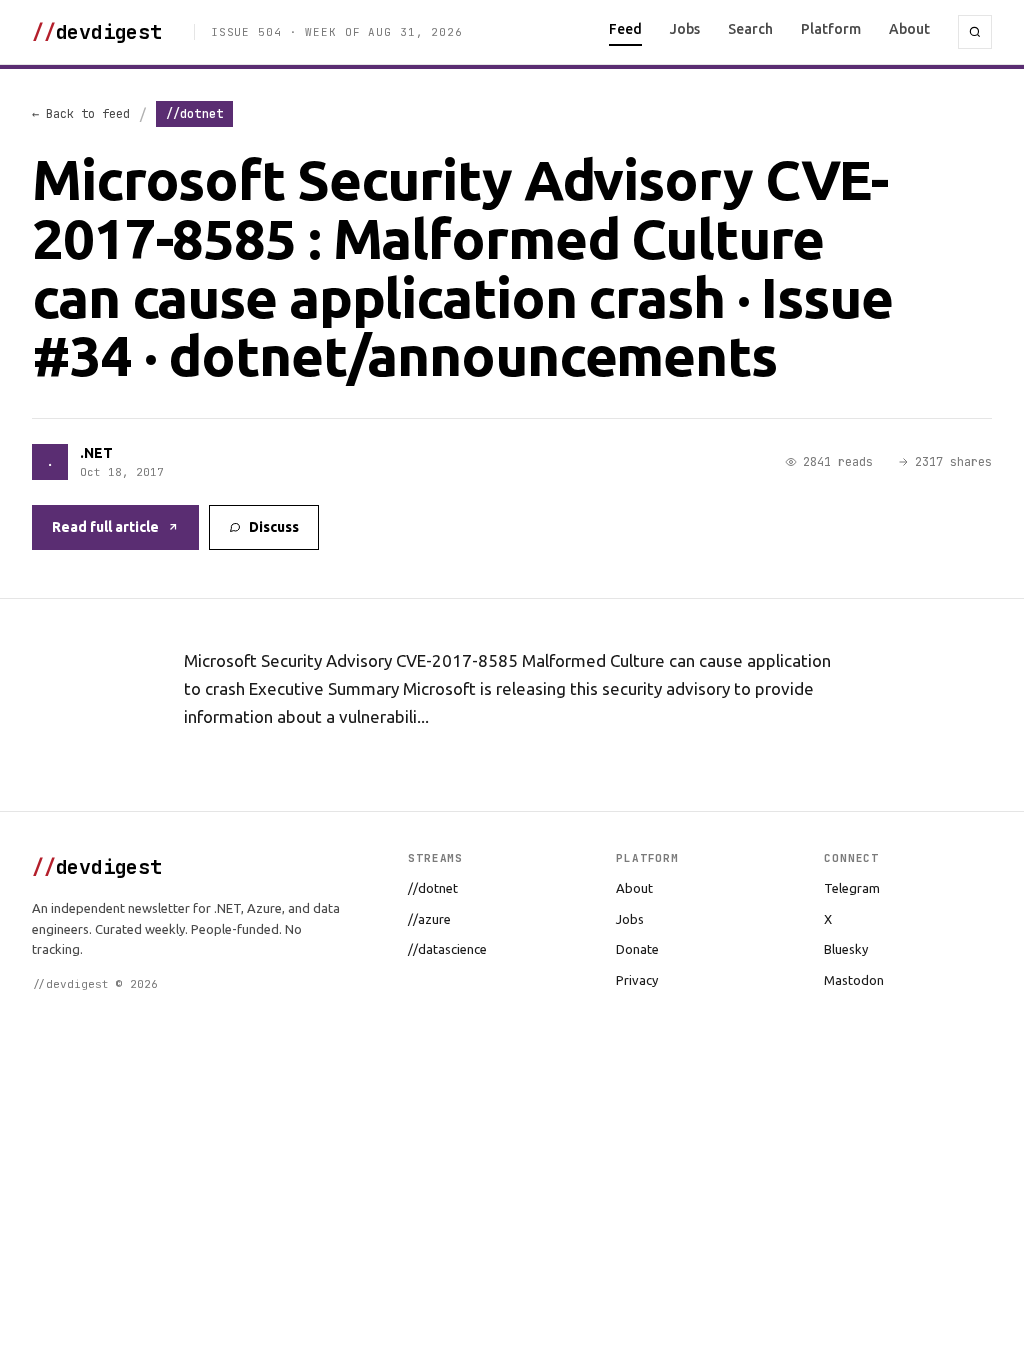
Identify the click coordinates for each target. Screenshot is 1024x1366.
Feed (625, 29)
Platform (831, 29)
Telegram (852, 888)
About (909, 29)
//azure (429, 919)
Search (750, 29)
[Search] (975, 32)
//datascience (447, 949)
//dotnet (433, 888)
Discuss (274, 527)
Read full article (105, 527)
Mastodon (854, 980)
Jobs (685, 29)
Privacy (637, 980)
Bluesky (846, 949)
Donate (637, 949)
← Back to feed (81, 114)
